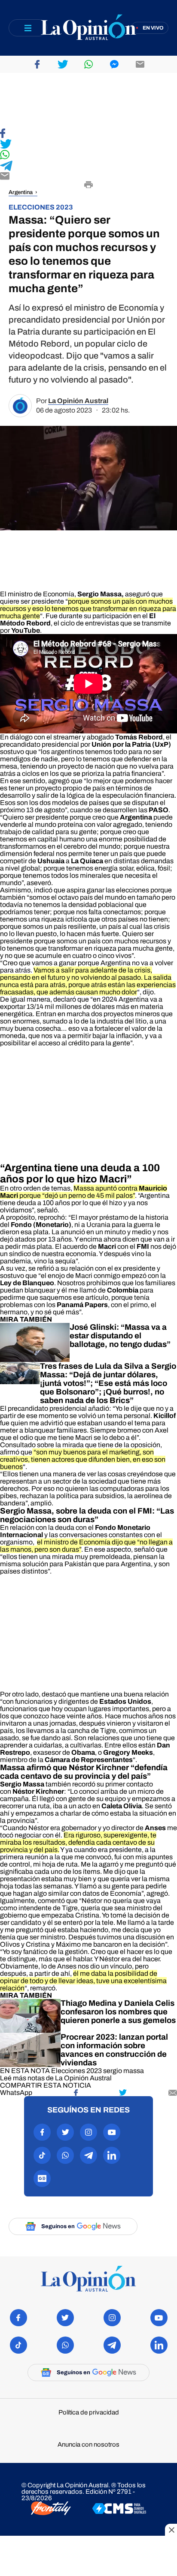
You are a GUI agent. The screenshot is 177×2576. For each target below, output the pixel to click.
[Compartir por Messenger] (114, 64)
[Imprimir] (88, 185)
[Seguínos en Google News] (42, 2178)
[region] (88, 101)
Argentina (21, 192)
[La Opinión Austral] (88, 28)
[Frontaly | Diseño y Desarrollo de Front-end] (51, 2509)
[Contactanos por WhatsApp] (65, 2155)
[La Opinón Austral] (88, 2279)
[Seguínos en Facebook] (42, 2132)
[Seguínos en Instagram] (88, 2132)
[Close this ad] (171, 2530)
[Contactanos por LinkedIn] (112, 2155)
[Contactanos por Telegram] (88, 2155)
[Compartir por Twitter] (63, 64)
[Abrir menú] (28, 28)
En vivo (153, 28)
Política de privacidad (89, 2413)
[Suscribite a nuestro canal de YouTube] (112, 2132)
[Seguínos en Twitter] (65, 2132)
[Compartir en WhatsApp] (88, 155)
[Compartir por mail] (140, 64)
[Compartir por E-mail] (88, 177)
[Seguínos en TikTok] (42, 2155)
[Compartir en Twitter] (88, 145)
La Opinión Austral (78, 401)
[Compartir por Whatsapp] (88, 64)
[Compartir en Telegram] (88, 166)
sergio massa (124, 2071)
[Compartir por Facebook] (37, 64)
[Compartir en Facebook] (88, 134)
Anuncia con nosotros (88, 2445)
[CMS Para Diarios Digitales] (119, 2509)
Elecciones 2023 (76, 2071)
